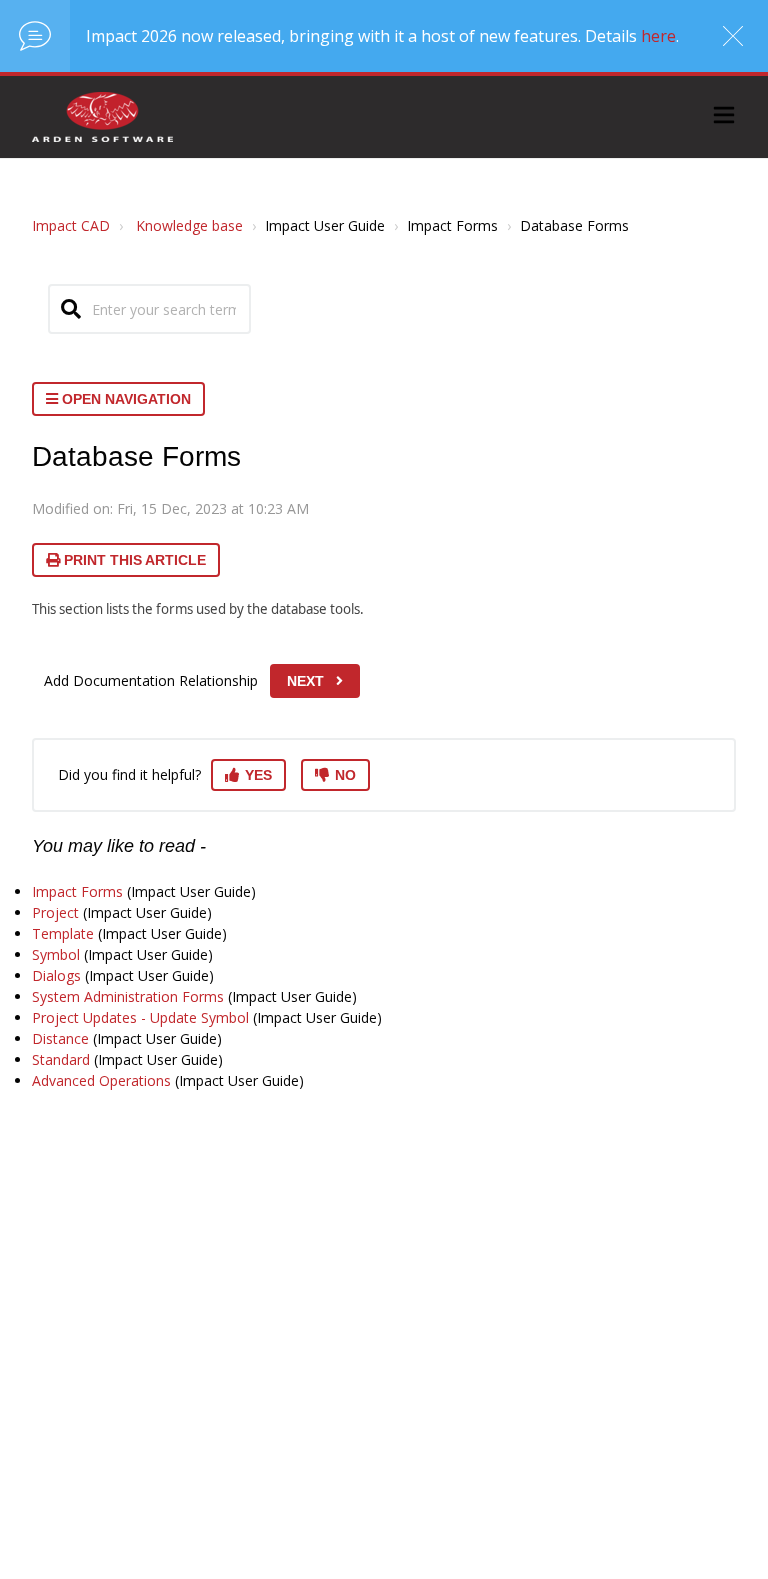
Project (55, 912)
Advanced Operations (101, 1080)
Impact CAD (71, 225)
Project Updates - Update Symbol (140, 1017)
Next (305, 681)
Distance (60, 1038)
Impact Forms (77, 891)
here (658, 36)
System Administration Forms (128, 996)
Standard (61, 1059)
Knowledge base (189, 225)
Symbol (56, 954)
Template (63, 933)
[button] (724, 117)
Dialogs (56, 975)
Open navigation (124, 399)
